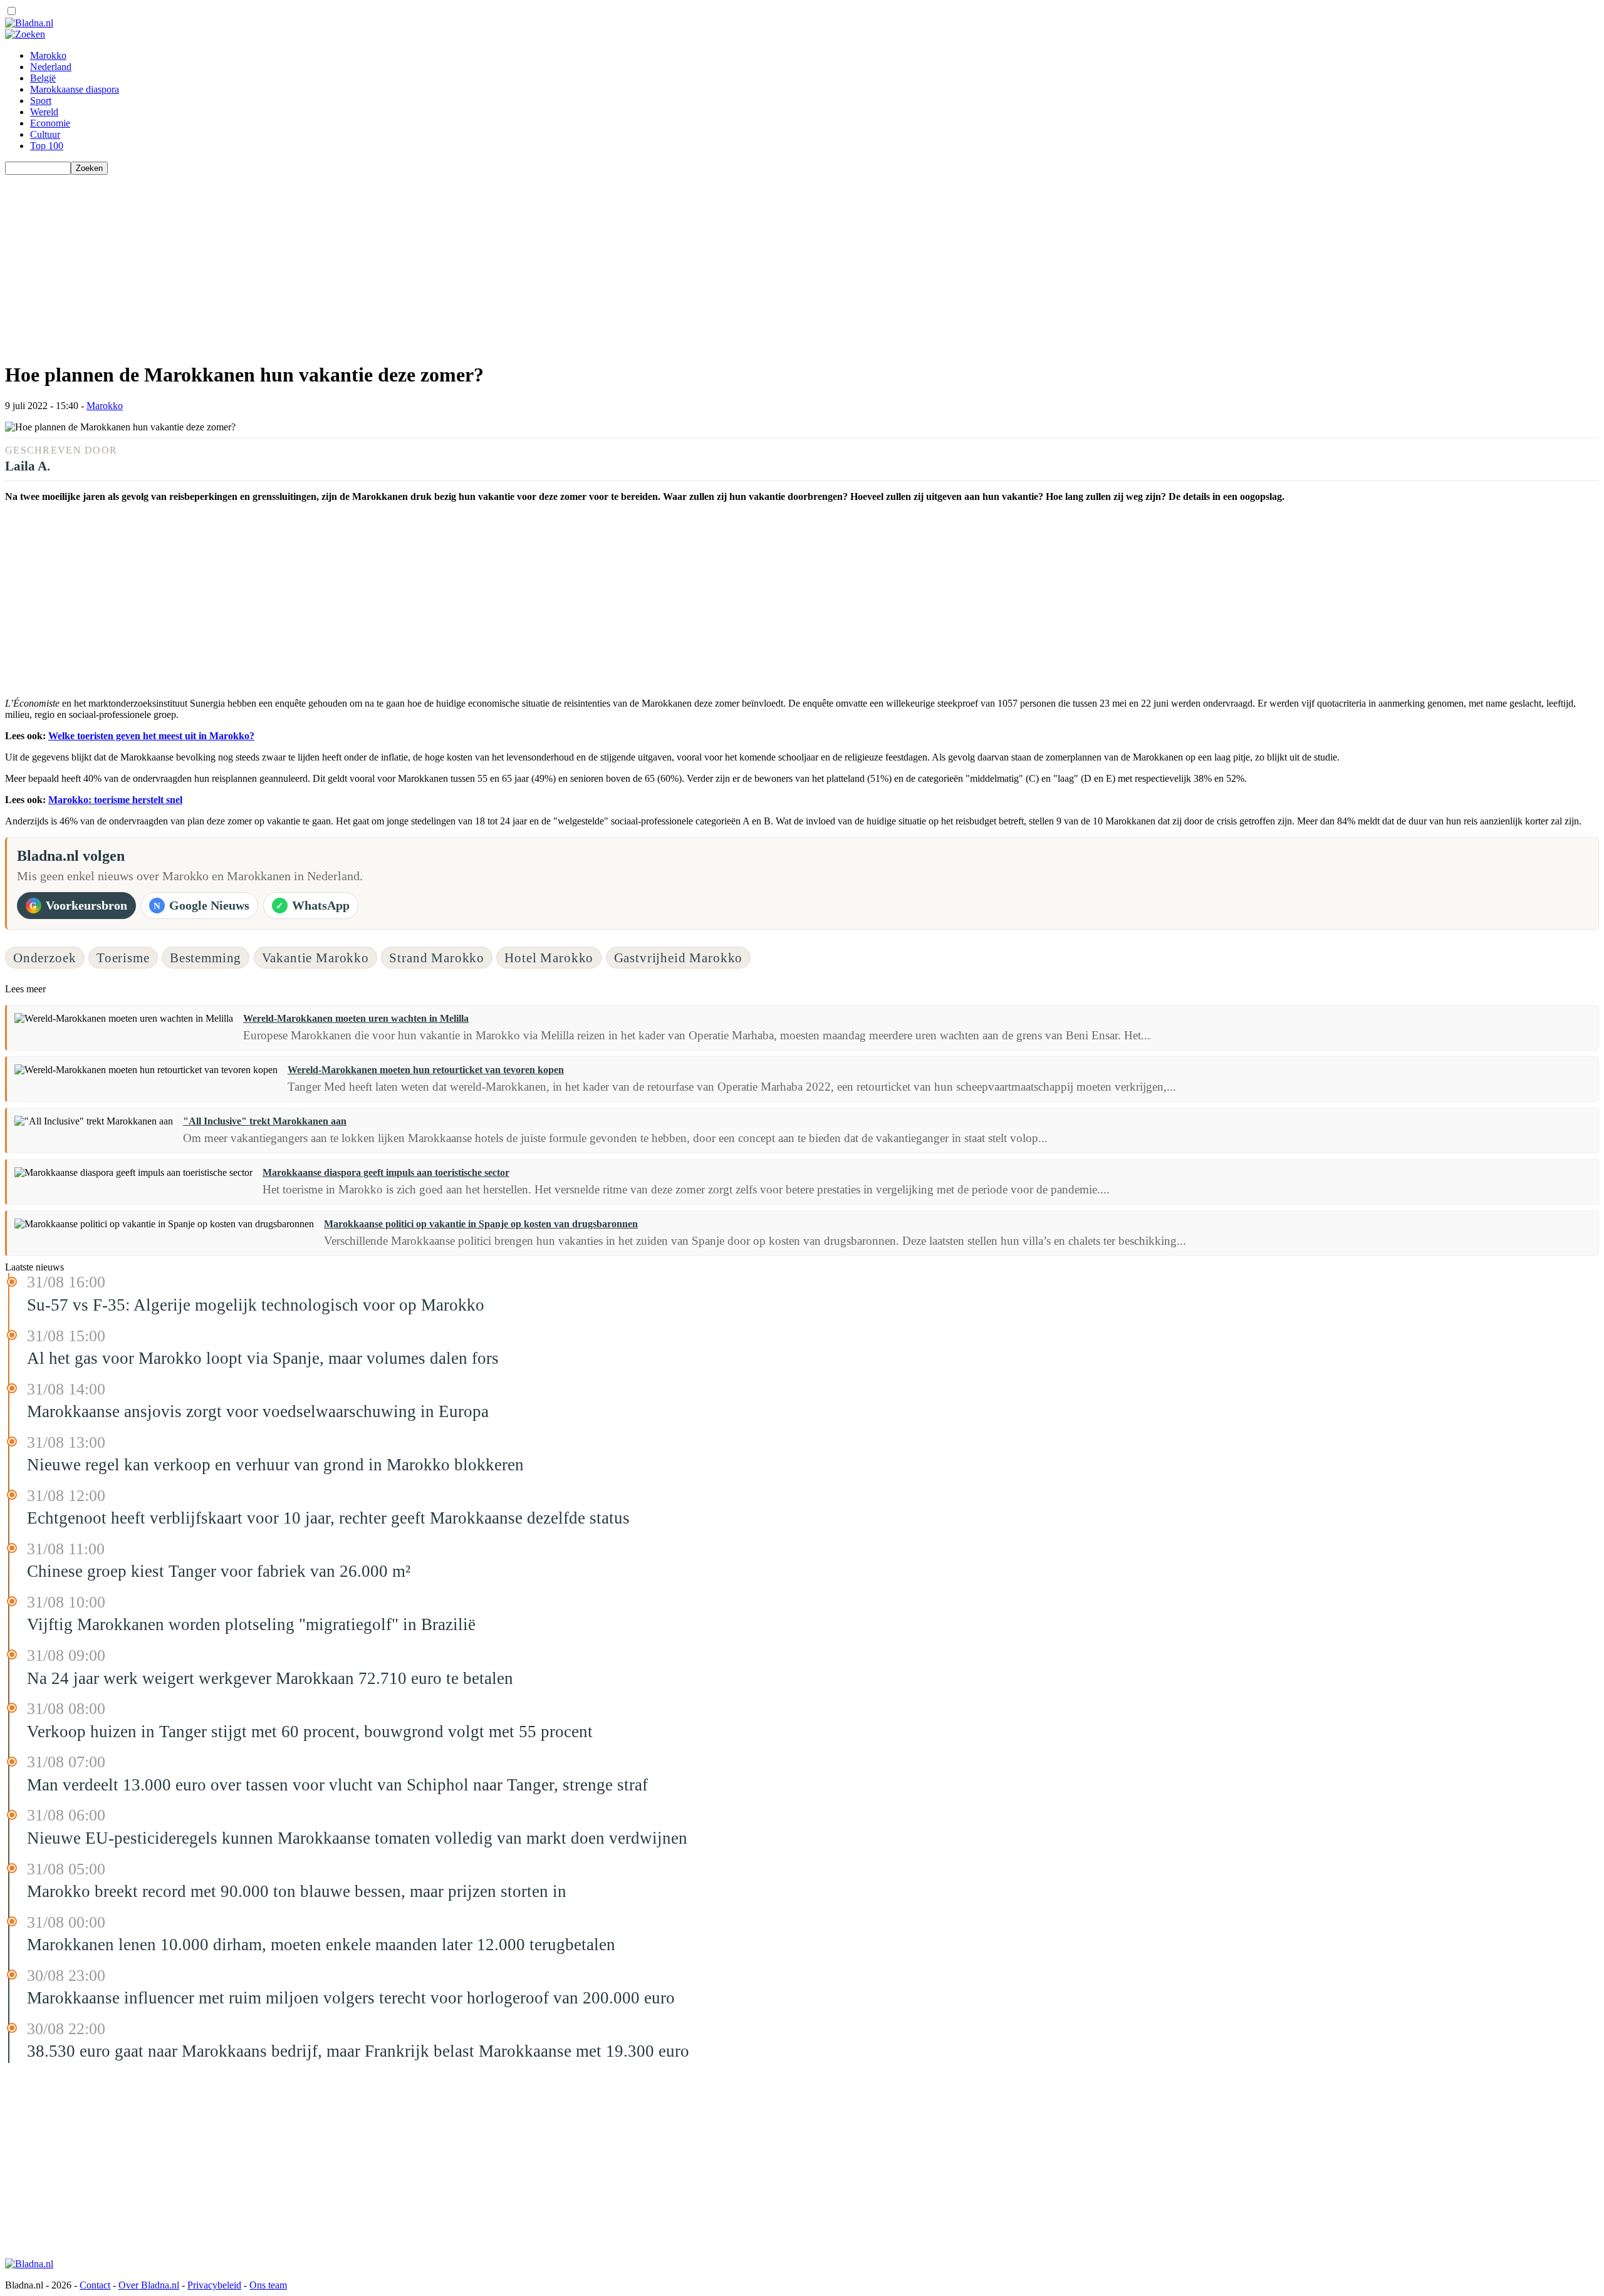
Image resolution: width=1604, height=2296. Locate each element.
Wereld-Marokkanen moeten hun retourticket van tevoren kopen (426, 1070)
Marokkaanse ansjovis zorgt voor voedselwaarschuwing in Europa (258, 1411)
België (43, 78)
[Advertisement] (381, 262)
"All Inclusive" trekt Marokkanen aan (265, 1121)
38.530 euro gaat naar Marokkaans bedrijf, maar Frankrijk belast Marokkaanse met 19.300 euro (358, 2051)
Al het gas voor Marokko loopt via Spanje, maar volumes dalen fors (263, 1358)
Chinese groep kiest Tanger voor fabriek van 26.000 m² (219, 1571)
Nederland (51, 67)
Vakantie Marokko (315, 958)
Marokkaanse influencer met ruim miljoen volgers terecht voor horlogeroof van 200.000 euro (351, 1998)
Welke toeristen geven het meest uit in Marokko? (151, 736)
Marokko (48, 55)
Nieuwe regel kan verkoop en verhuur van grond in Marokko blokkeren (275, 1465)
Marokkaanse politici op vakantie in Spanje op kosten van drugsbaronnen (481, 1224)
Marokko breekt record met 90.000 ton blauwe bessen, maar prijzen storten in (297, 1891)
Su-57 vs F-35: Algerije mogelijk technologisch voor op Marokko (256, 1305)
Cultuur (45, 134)
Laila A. (28, 466)
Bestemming (206, 958)
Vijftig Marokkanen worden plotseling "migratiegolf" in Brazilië (251, 1624)
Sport (41, 101)
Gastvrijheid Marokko (679, 958)
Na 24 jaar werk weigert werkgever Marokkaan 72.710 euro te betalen (270, 1678)
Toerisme (123, 958)
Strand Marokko (437, 958)
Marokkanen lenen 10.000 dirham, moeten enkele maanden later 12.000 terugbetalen (321, 1945)
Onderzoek (45, 958)
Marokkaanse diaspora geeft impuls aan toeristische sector (386, 1172)
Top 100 (47, 146)
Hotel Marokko (549, 958)
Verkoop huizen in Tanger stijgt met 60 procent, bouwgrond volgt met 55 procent (310, 1732)
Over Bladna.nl (149, 2285)
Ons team (268, 2285)
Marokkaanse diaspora (75, 89)
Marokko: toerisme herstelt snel (115, 800)
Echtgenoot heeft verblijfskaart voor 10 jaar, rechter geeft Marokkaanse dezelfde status (328, 1518)
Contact (95, 2285)
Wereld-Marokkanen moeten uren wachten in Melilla (356, 1018)
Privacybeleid (214, 2285)
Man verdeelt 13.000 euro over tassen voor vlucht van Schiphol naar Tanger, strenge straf (337, 1785)
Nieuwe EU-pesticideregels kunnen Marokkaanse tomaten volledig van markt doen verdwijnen (357, 1838)
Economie (50, 123)
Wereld (44, 112)
